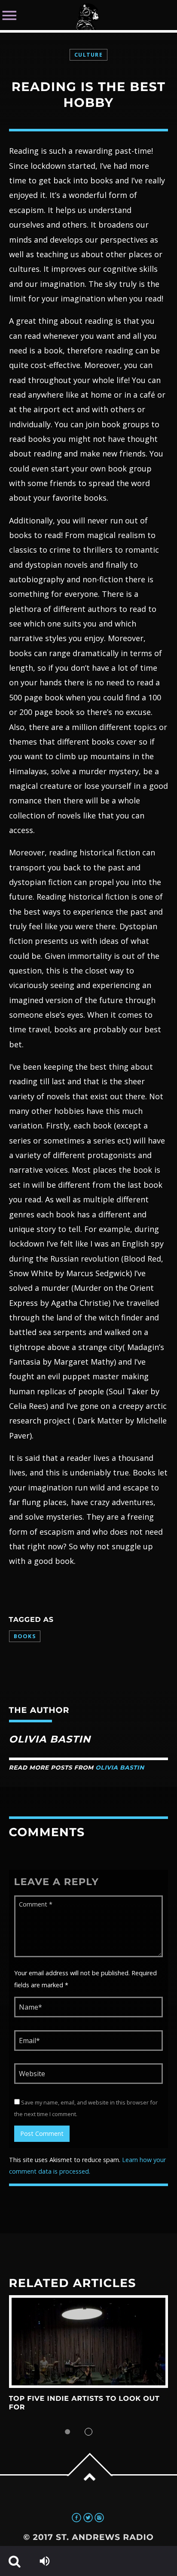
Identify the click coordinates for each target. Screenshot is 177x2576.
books (25, 1636)
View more (89, 2342)
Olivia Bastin (120, 1768)
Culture (88, 55)
